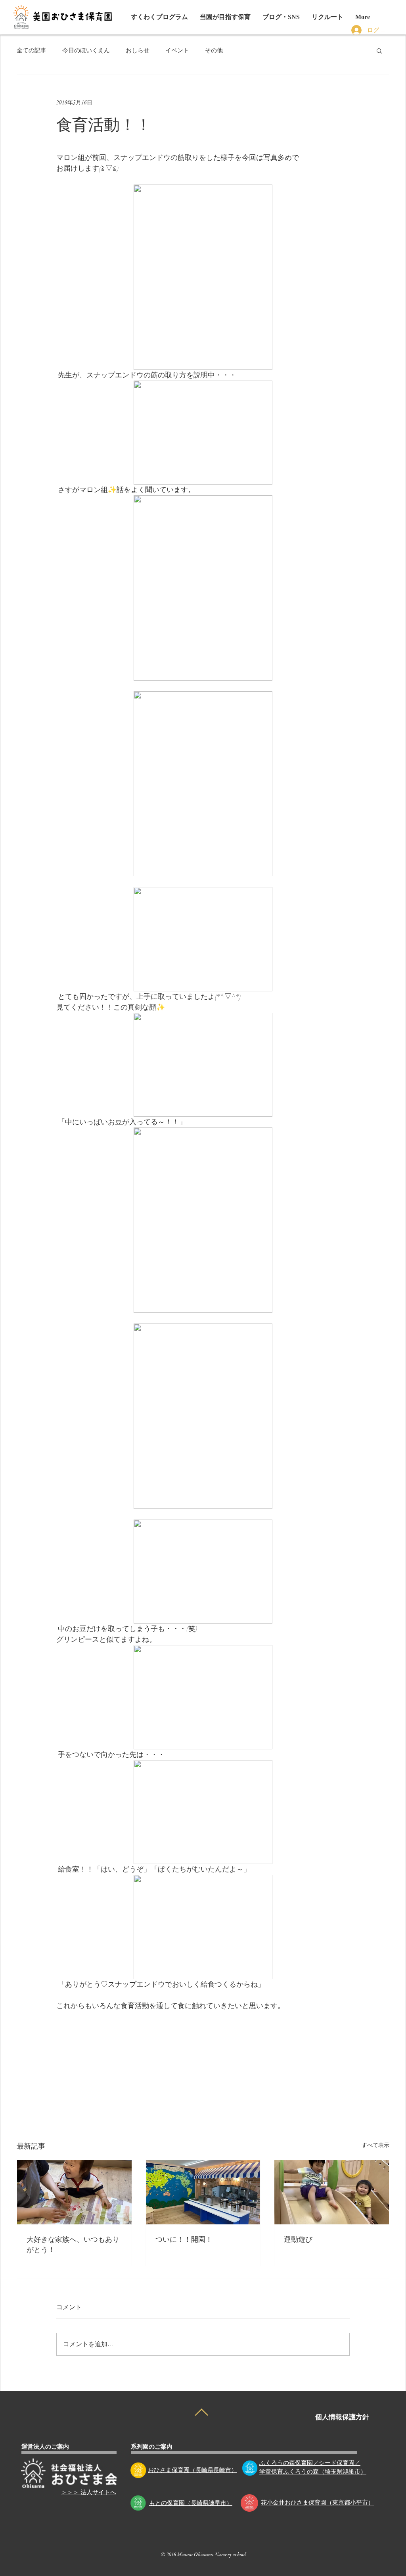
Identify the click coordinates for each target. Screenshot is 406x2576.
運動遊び (298, 2239)
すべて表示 (375, 2145)
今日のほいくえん (86, 50)
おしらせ (138, 50)
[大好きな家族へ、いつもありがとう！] (74, 2192)
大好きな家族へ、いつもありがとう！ (73, 2244)
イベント (177, 50)
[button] (281, 17)
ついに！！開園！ (184, 2239)
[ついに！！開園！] (203, 2192)
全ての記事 (32, 50)
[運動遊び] (332, 2192)
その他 (214, 50)
